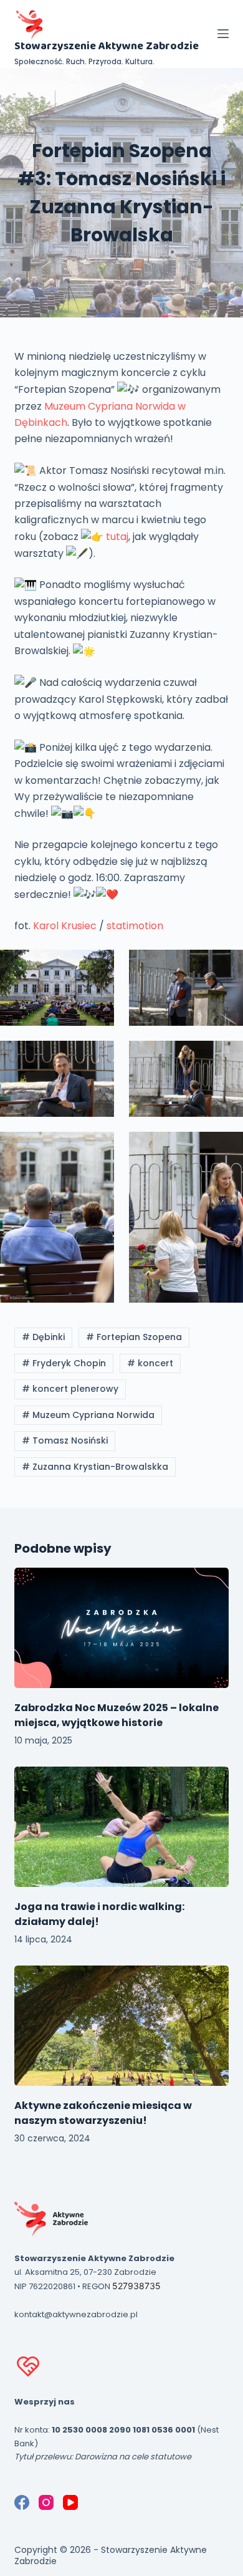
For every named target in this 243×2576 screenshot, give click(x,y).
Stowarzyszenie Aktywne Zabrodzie (107, 46)
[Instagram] (46, 2502)
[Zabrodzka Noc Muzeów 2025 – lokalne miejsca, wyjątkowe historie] (121, 1628)
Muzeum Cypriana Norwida (88, 1415)
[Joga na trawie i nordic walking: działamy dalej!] (121, 1827)
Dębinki (43, 1337)
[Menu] (223, 34)
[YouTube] (70, 2502)
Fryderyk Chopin (64, 1363)
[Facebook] (22, 2502)
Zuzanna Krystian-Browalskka (95, 1467)
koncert (150, 1363)
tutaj (117, 537)
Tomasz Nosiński (65, 1440)
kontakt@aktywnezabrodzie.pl (76, 2314)
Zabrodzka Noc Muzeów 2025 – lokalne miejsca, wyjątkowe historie (117, 1715)
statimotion (135, 926)
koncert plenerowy (70, 1389)
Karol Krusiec (65, 926)
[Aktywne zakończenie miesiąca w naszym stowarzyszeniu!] (121, 2026)
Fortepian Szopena (134, 1337)
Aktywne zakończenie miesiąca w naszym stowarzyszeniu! (103, 2113)
